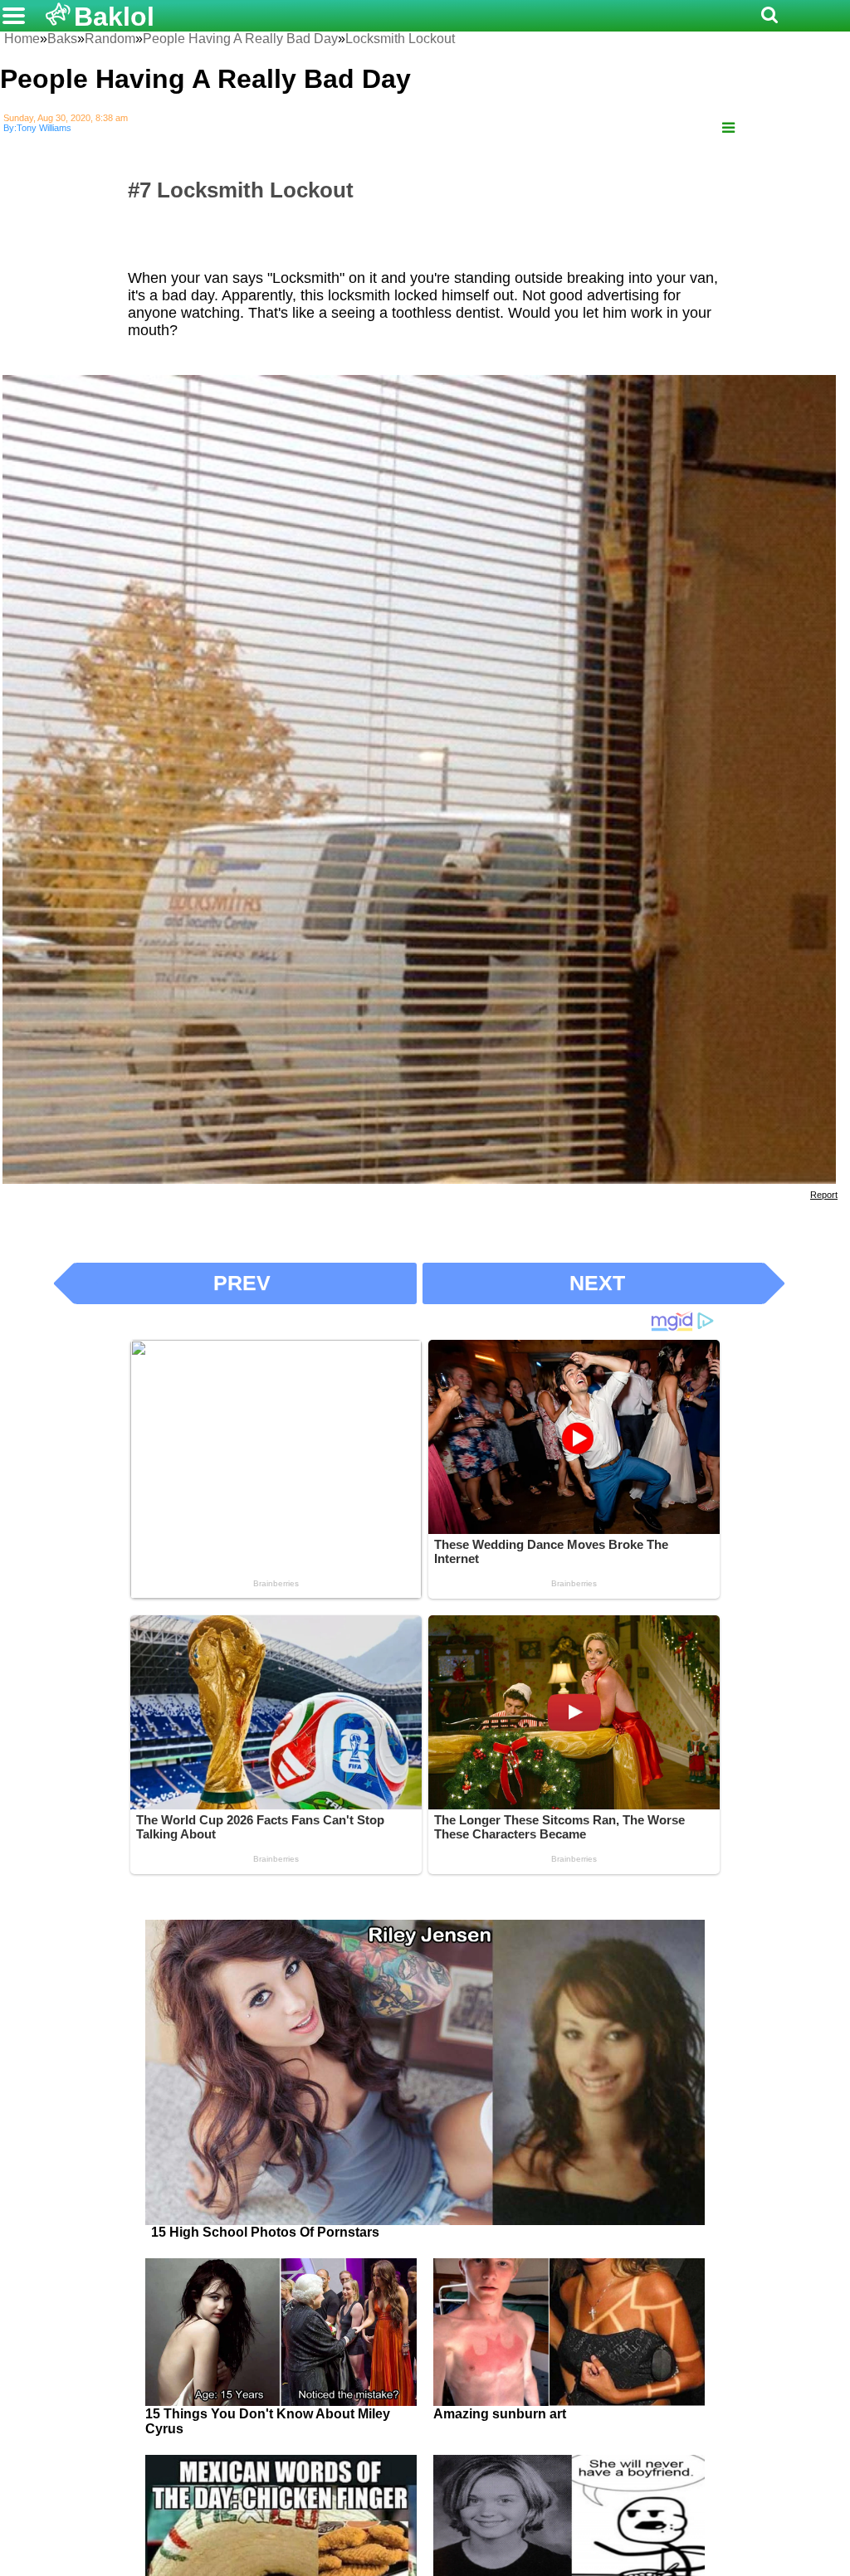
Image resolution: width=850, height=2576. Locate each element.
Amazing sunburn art (500, 2414)
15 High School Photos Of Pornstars (265, 2232)
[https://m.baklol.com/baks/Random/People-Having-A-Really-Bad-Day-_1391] (728, 128)
